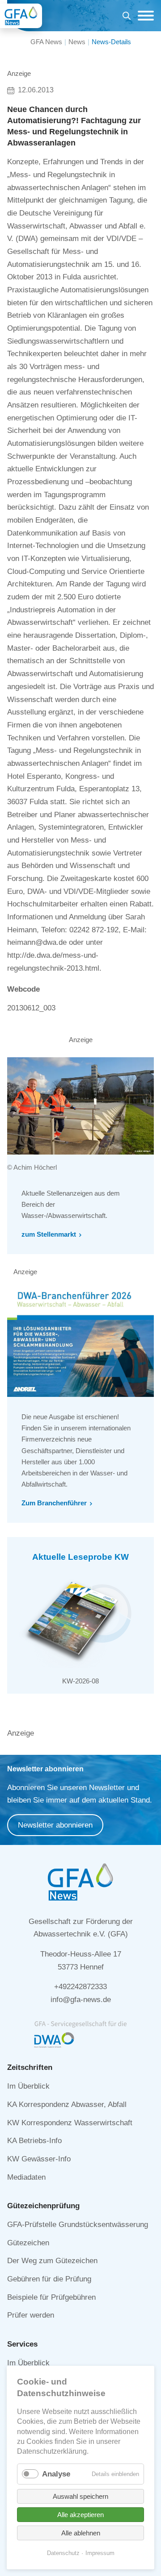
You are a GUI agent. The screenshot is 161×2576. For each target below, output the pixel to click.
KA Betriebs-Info (34, 2141)
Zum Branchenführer (54, 1503)
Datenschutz (63, 2553)
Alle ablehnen (81, 2533)
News (77, 42)
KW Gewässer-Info (39, 2159)
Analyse (56, 2474)
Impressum (100, 2553)
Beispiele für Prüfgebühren (51, 2297)
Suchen (127, 17)
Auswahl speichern (80, 2496)
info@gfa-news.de (81, 2000)
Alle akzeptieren (80, 2515)
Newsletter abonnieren (55, 1825)
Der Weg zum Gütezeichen (52, 2261)
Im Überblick (28, 2086)
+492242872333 (80, 1987)
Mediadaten (26, 2177)
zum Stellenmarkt (49, 1234)
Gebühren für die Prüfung (49, 2279)
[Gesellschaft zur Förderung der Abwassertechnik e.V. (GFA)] (21, 16)
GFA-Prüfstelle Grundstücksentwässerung (78, 2225)
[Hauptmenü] (144, 16)
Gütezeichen (28, 2243)
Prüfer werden (31, 2315)
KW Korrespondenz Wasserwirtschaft (70, 2123)
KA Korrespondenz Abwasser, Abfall (67, 2104)
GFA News (46, 42)
